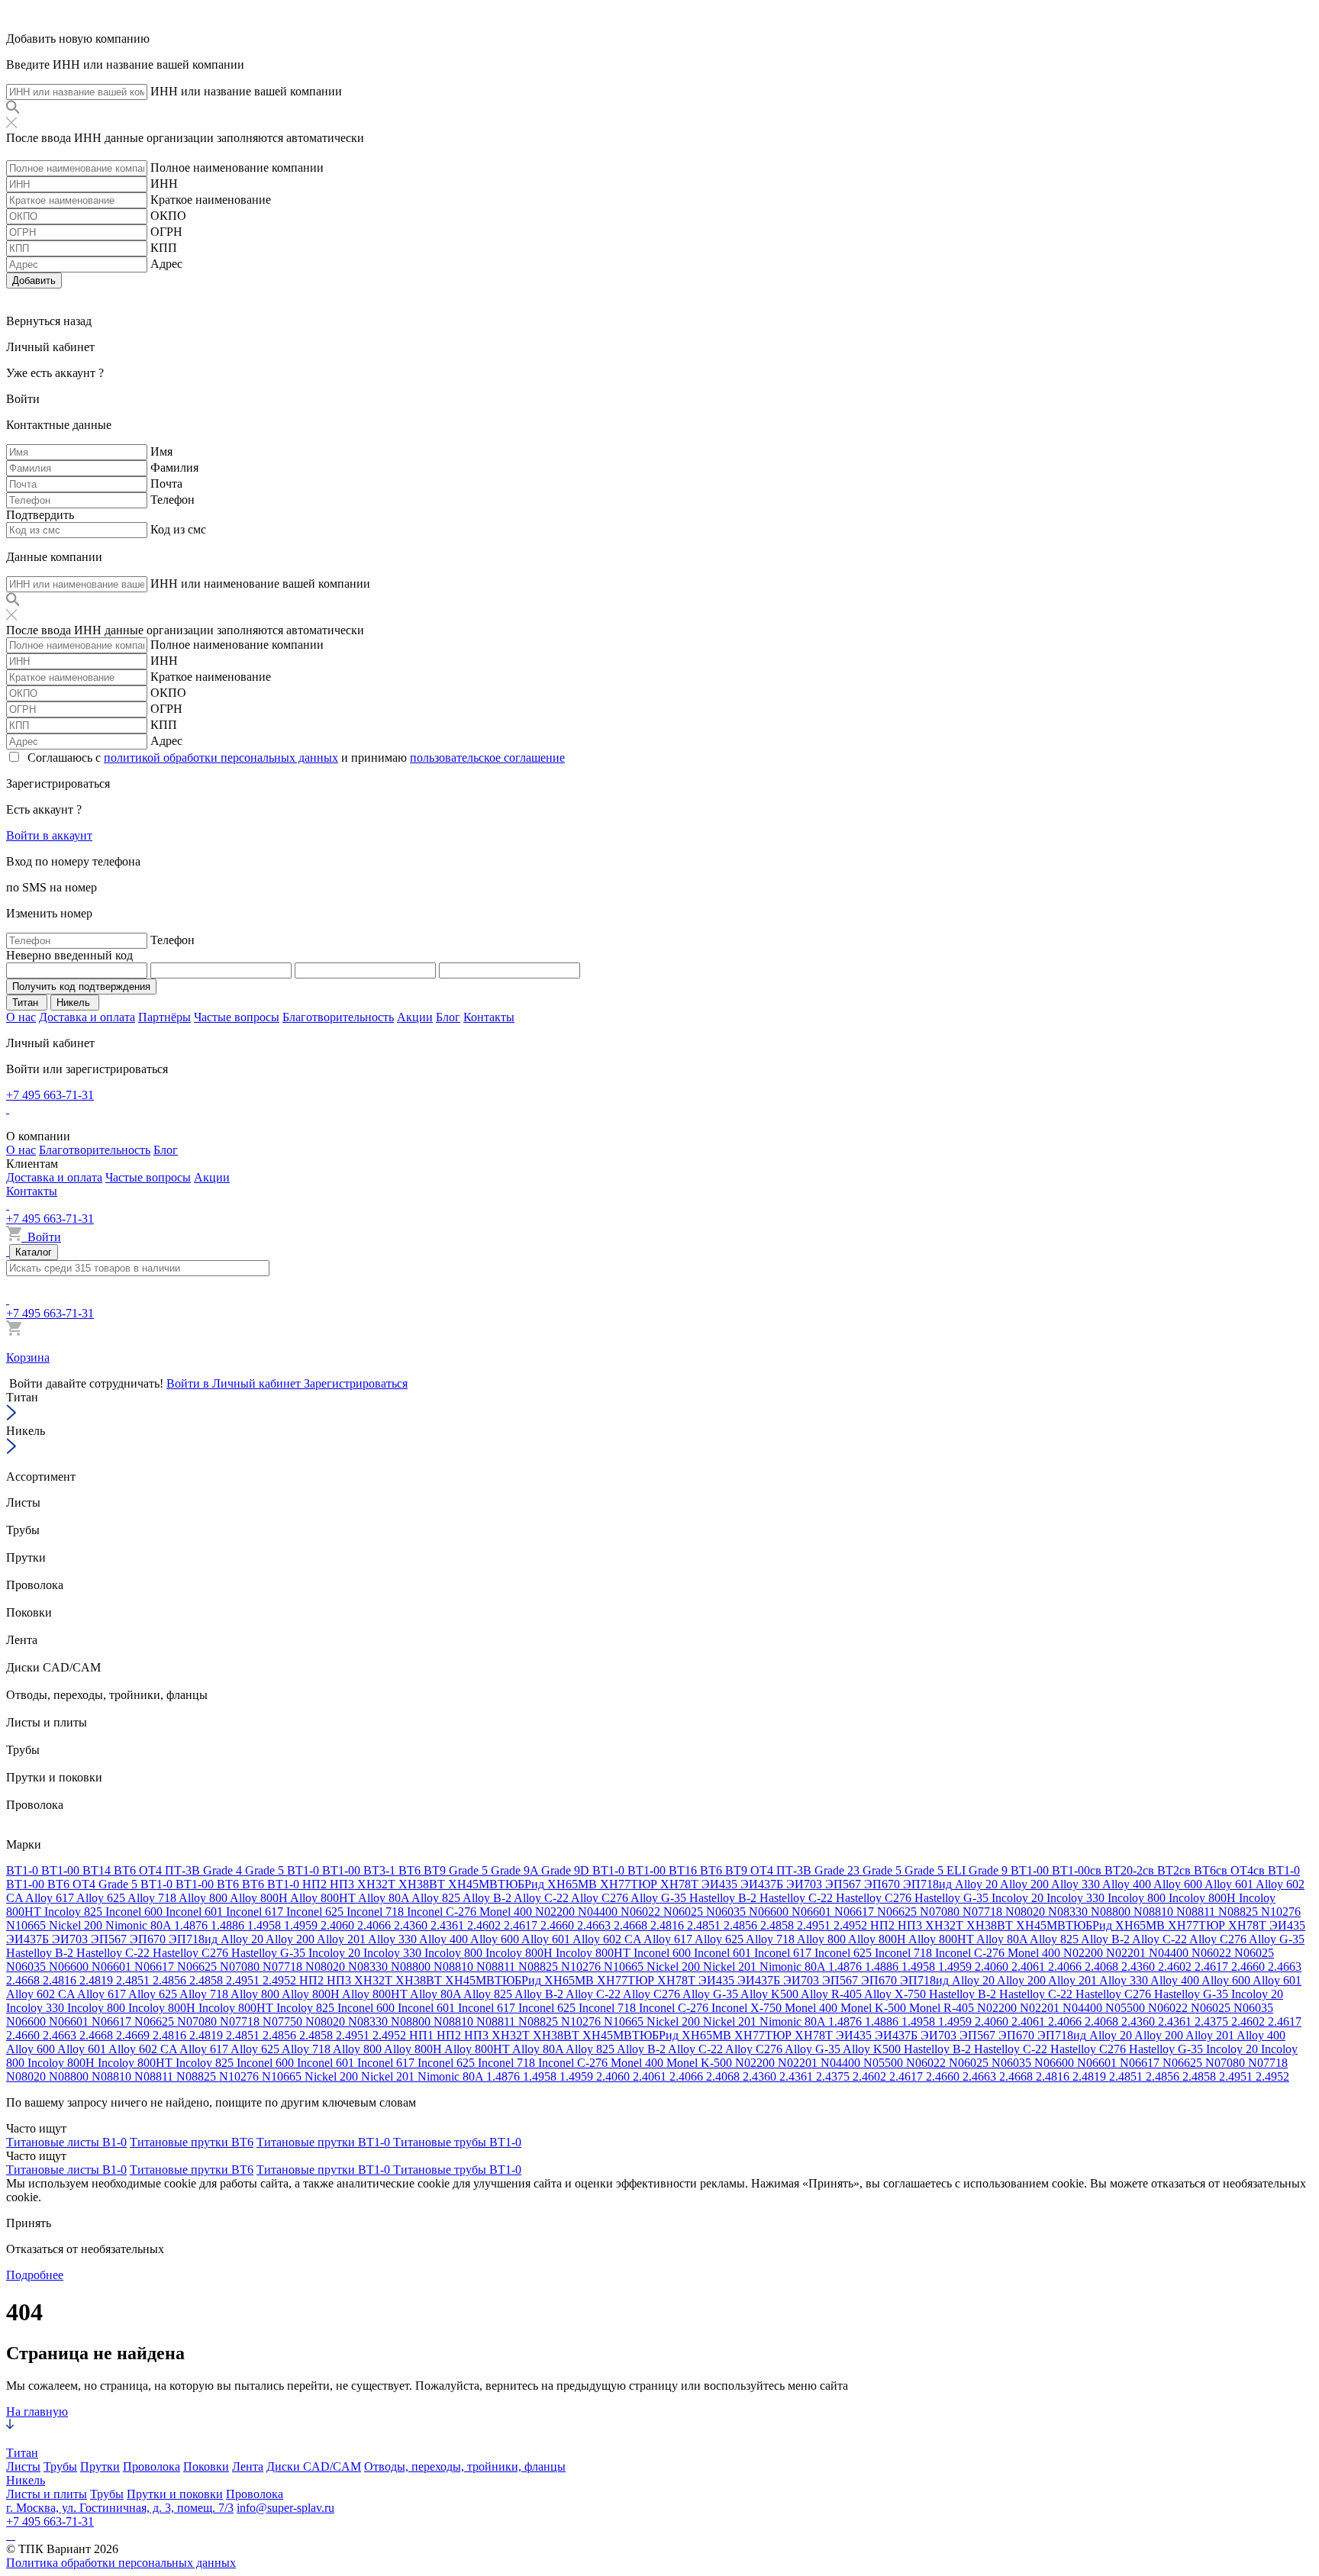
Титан (22, 2453)
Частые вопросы (237, 1017)
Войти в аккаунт (49, 835)
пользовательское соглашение (487, 758)
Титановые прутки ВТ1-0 (325, 2142)
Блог (448, 1017)
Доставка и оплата (87, 1017)
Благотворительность (338, 1017)
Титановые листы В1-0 (66, 2142)
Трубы (60, 2466)
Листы (23, 2466)
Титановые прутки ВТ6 (192, 2142)
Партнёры (164, 1017)
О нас (21, 1017)
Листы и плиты (47, 2494)
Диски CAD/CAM (314, 2466)
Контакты (489, 1017)
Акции (415, 1017)
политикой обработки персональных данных (221, 758)
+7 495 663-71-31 (50, 1095)
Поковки (206, 2466)
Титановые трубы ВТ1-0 (457, 2142)
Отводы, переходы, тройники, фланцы (465, 2466)
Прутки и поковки (175, 2494)
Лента (248, 2466)
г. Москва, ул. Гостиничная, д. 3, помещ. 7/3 (120, 2508)
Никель (26, 2480)
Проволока (152, 2466)
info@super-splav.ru (285, 2508)
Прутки (100, 2466)
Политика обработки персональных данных (121, 2563)
